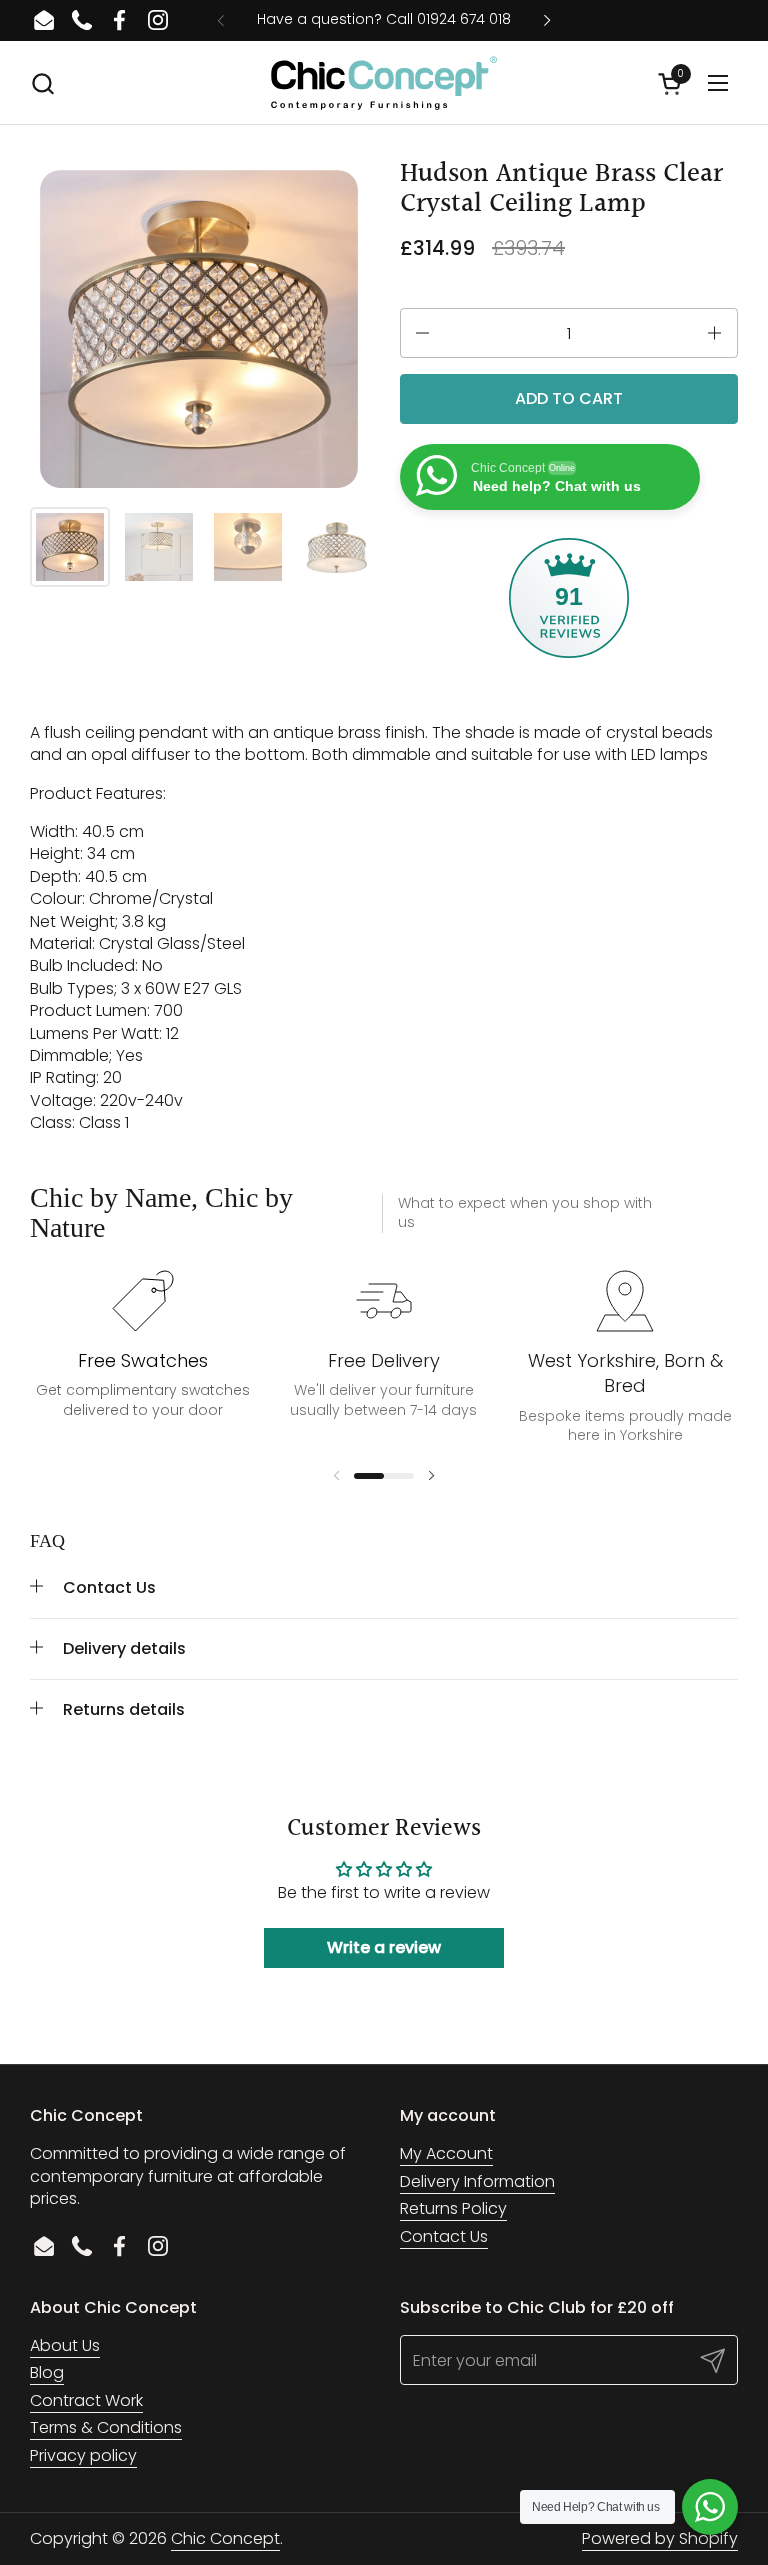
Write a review (384, 1947)
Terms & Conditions (106, 2427)
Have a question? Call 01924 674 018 (384, 19)
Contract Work (86, 2400)
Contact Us (444, 2236)
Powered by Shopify (660, 2538)
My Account (446, 2153)
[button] (42, 83)
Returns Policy (453, 2208)
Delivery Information (477, 2181)
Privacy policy (83, 2455)
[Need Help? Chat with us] (710, 2507)
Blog (47, 2372)
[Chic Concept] (384, 83)
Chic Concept (225, 2538)
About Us (65, 2345)
